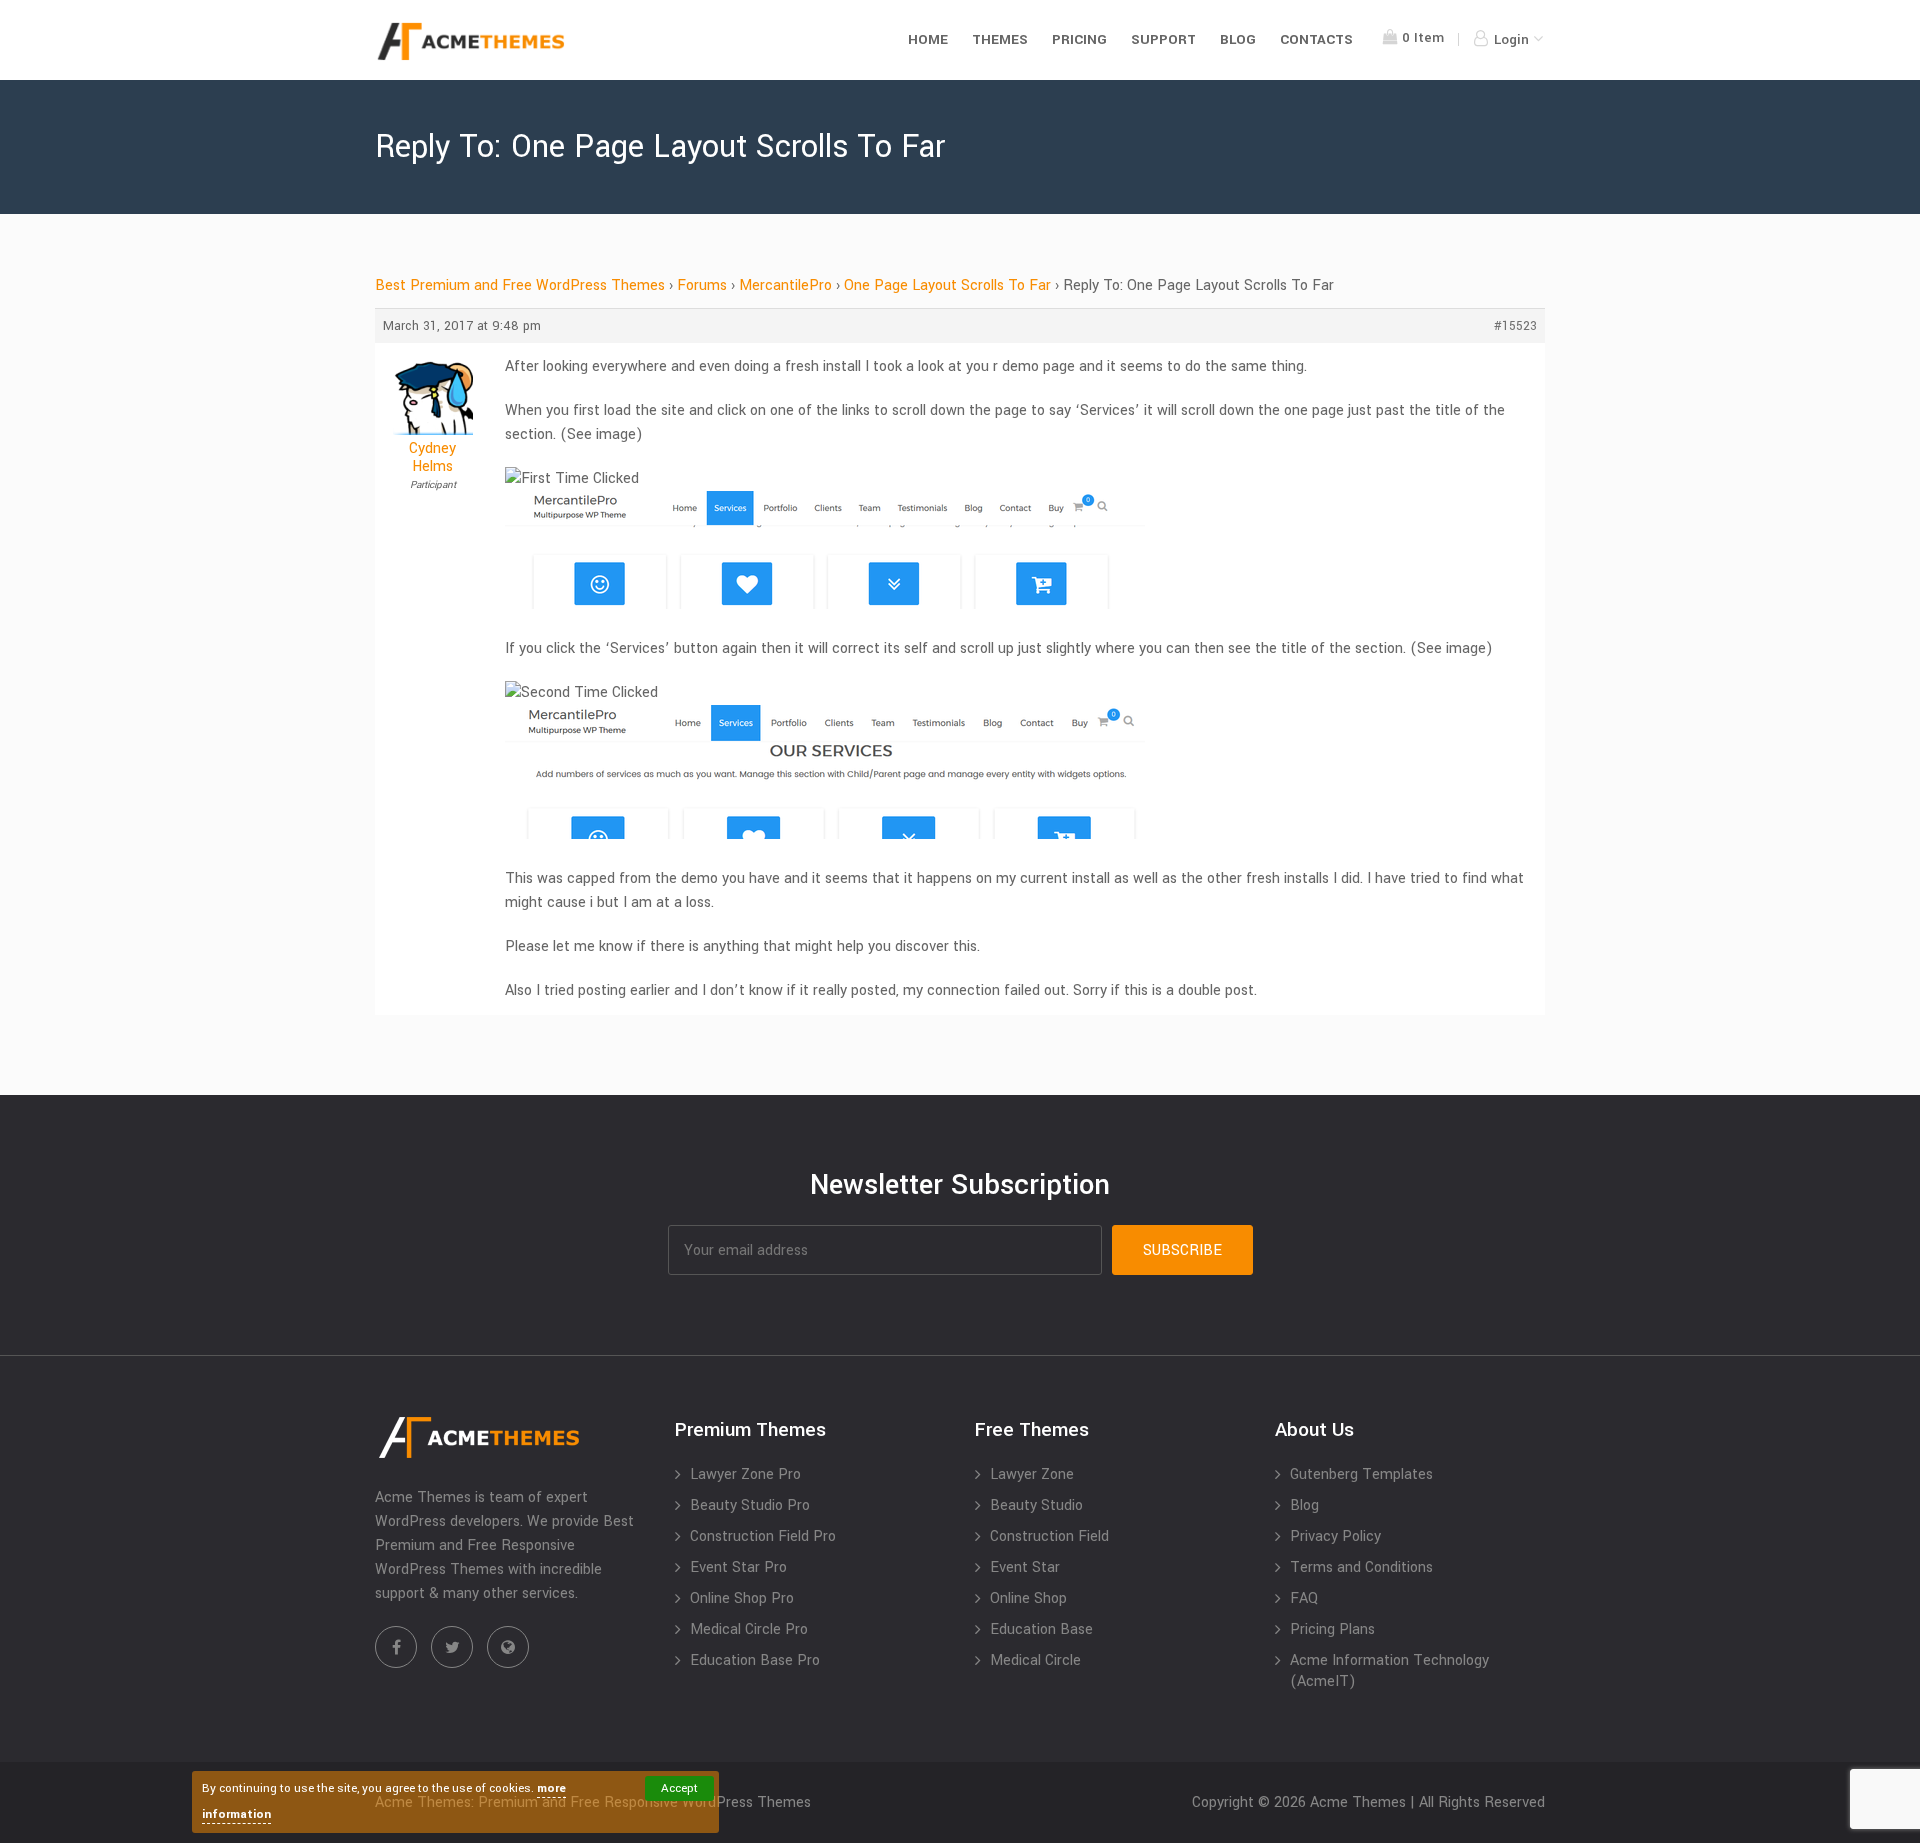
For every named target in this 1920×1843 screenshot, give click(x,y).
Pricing (1079, 39)
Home (928, 39)
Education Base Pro (755, 1660)
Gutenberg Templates (1361, 1474)
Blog (1238, 39)
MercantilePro (785, 285)
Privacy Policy (1335, 1536)
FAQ (1304, 1598)
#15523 (1515, 326)
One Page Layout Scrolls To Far (947, 285)
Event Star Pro (738, 1567)
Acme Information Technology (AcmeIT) (1389, 1671)
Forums (702, 285)
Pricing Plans (1332, 1629)
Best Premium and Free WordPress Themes (520, 285)
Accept (679, 1788)
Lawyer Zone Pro (745, 1474)
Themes (1000, 39)
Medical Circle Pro (749, 1629)
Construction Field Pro (763, 1536)
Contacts (1316, 39)
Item (1423, 37)
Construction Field (1049, 1536)
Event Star (1025, 1567)
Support (1163, 39)
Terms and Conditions (1361, 1567)
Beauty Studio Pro (750, 1505)
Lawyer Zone (1032, 1474)
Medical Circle (1035, 1660)
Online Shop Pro (742, 1598)
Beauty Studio (1036, 1505)
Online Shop (1028, 1598)
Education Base (1041, 1629)
